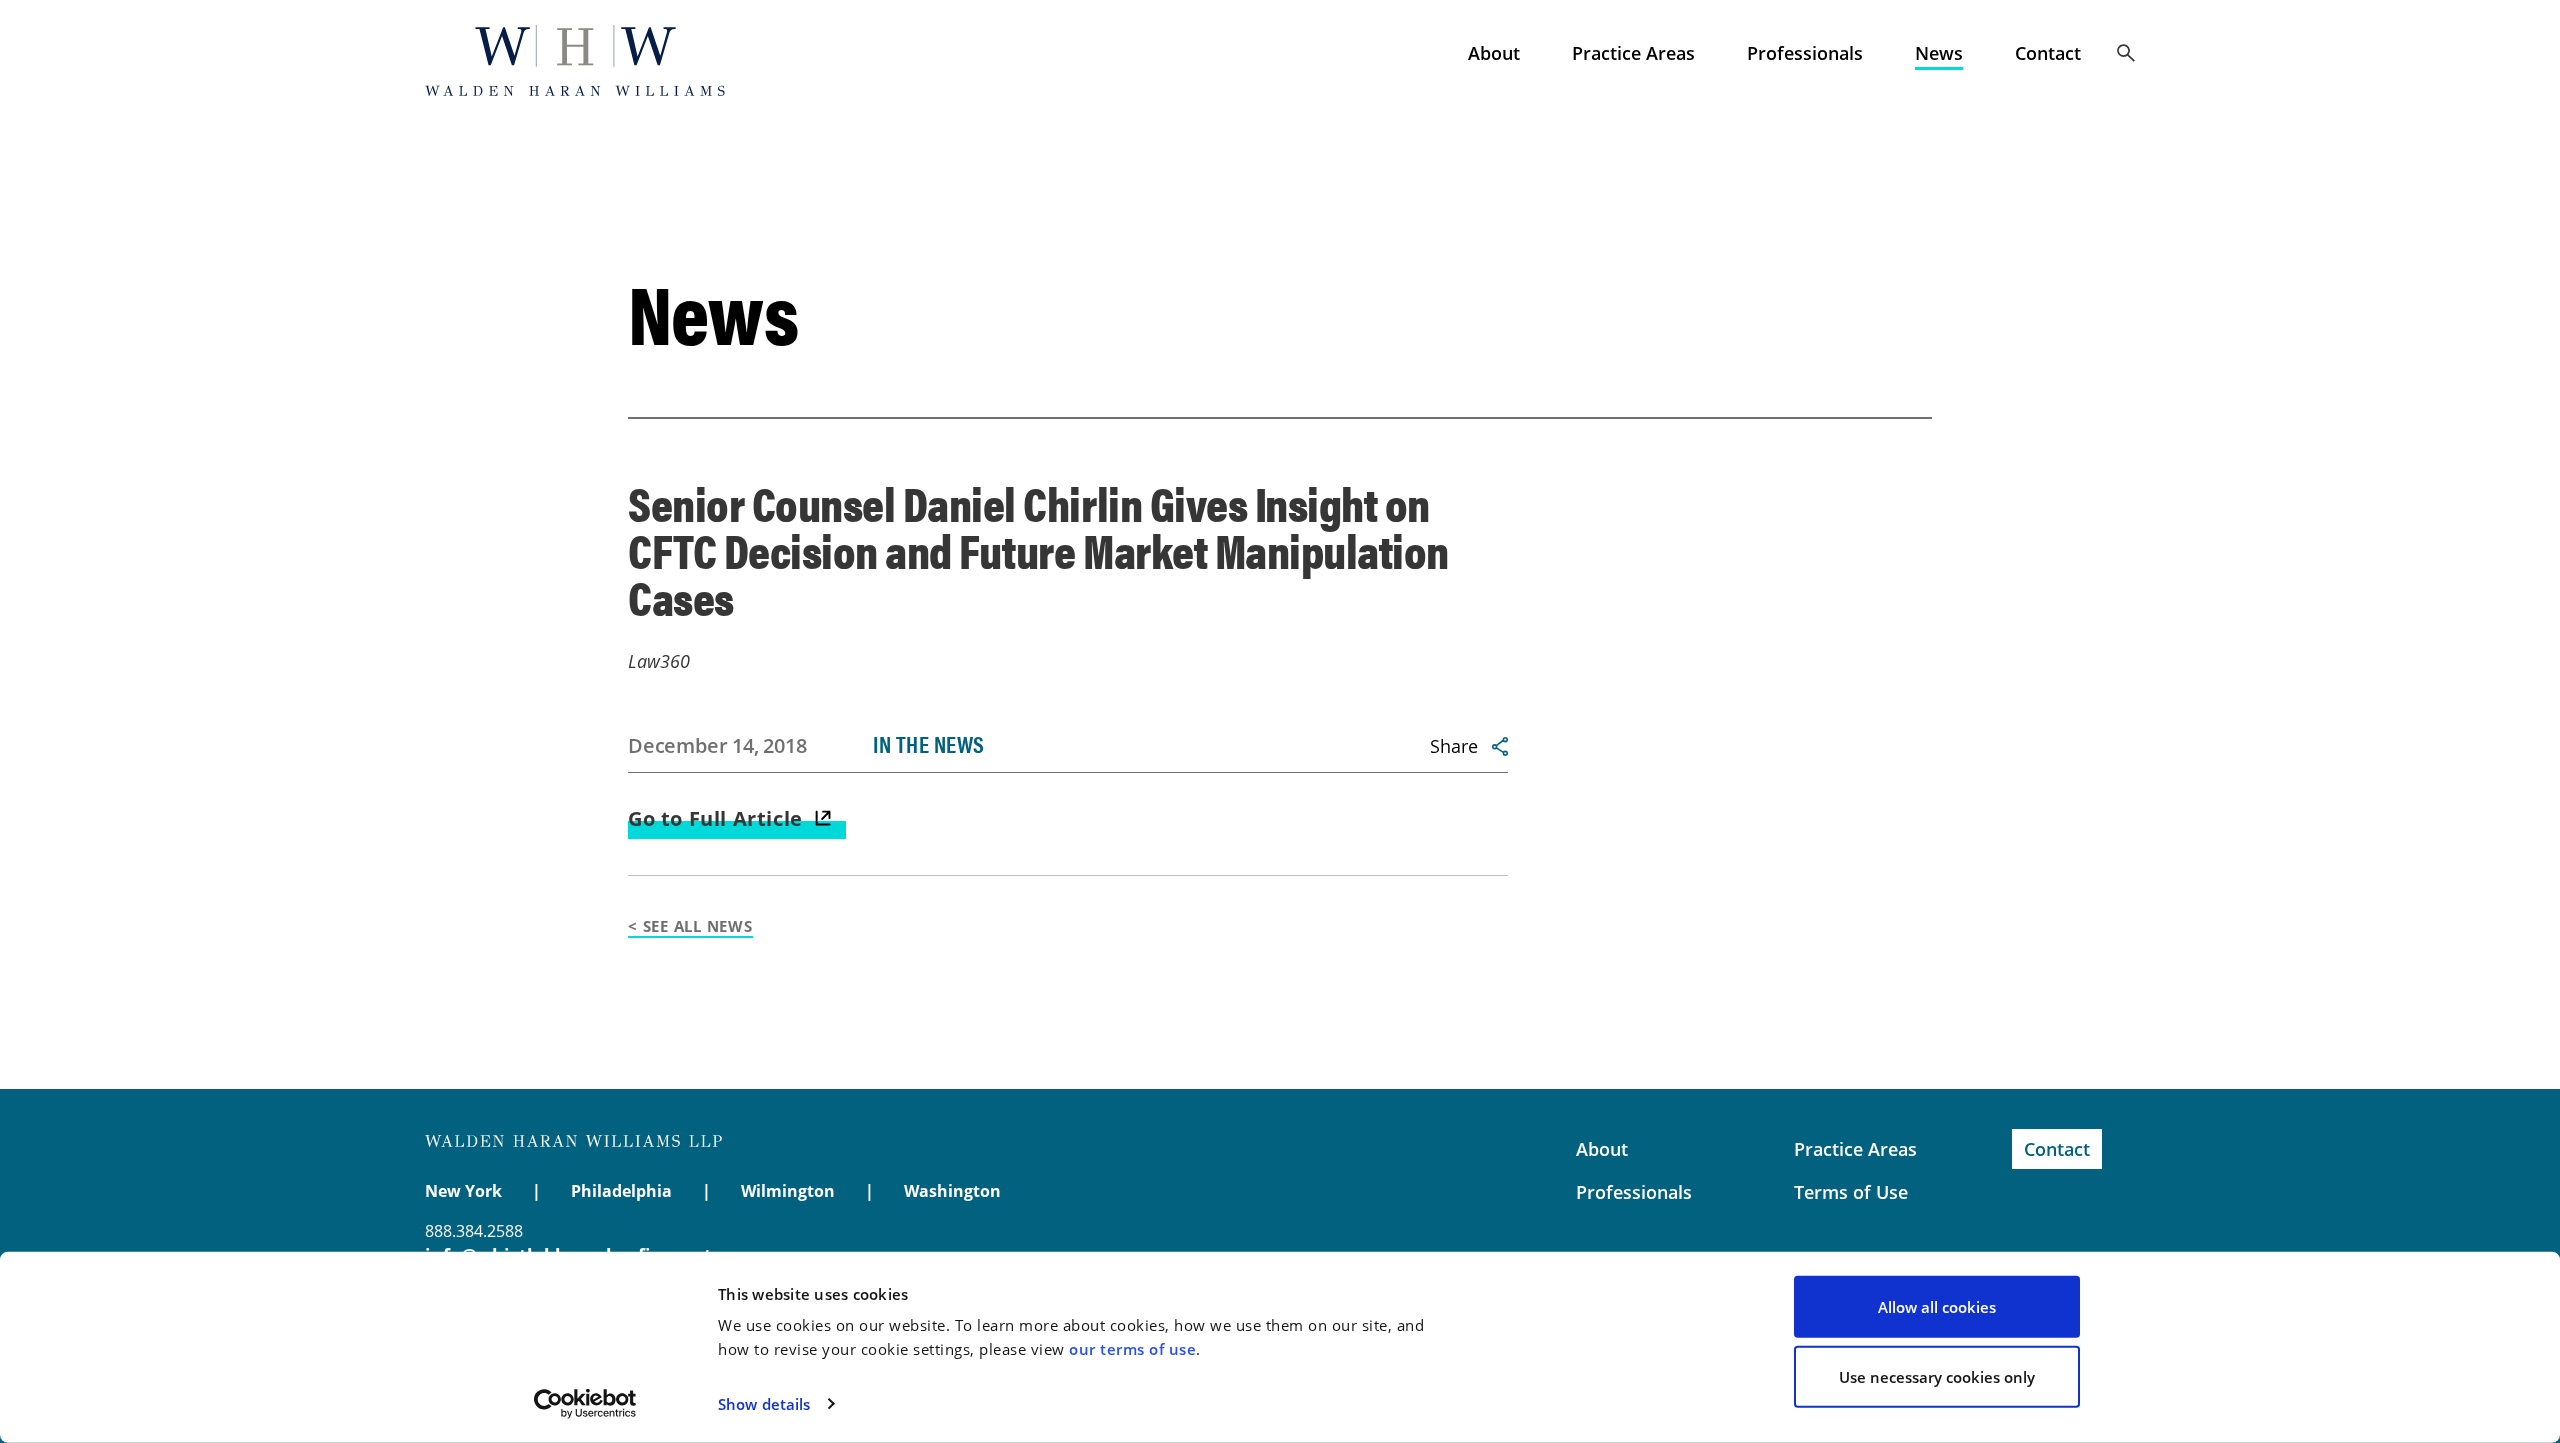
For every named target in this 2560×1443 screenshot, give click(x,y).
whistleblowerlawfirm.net (575, 60)
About (1494, 53)
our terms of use (1132, 1349)
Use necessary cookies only (1937, 1376)
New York (463, 1191)
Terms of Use (1851, 1192)
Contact (2048, 53)
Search (2126, 53)
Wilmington (788, 1191)
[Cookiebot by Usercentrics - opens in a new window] (585, 1404)
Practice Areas (1633, 53)
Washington (952, 1191)
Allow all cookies (1937, 1307)
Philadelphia (621, 1191)
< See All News (690, 926)
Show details (764, 1404)
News (1939, 53)
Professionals (1805, 53)
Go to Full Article (715, 818)
